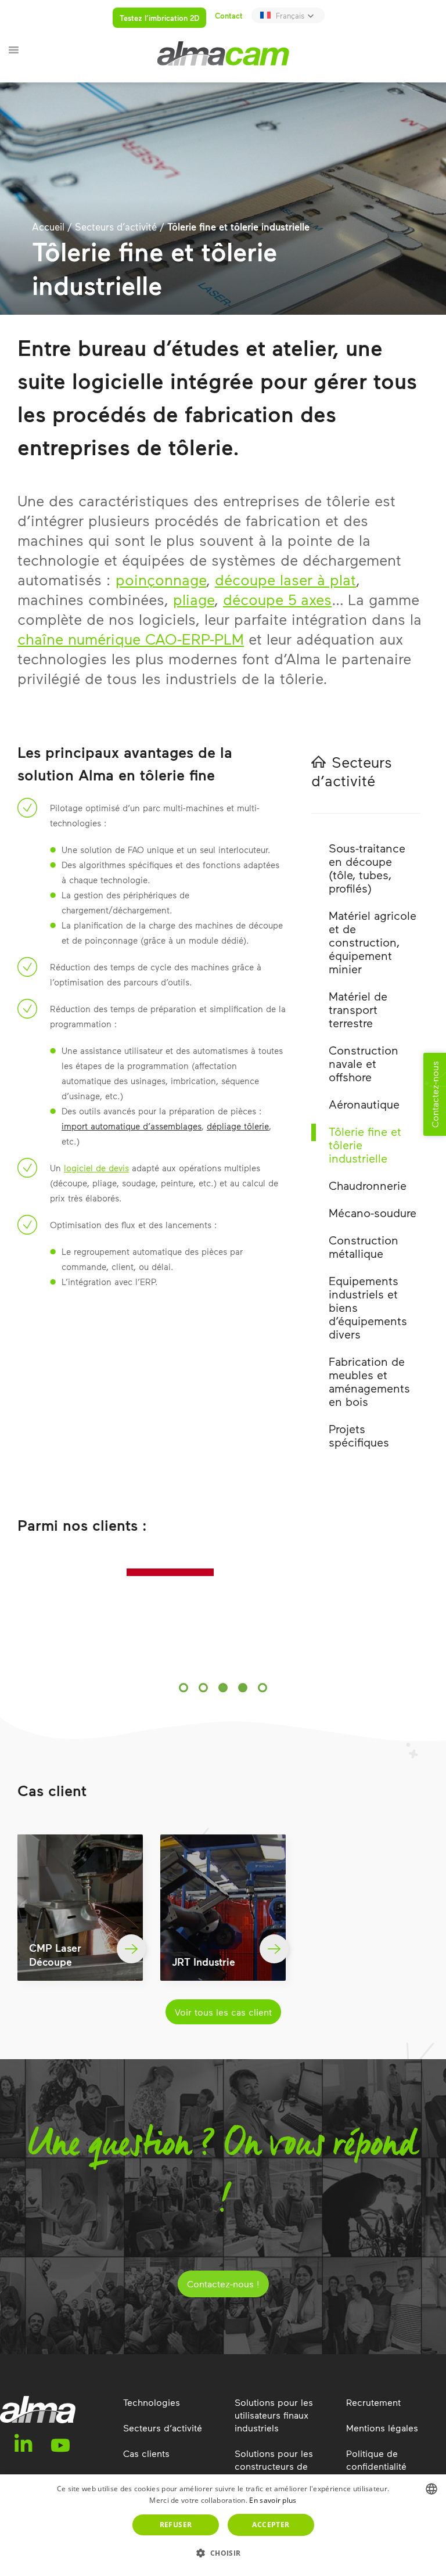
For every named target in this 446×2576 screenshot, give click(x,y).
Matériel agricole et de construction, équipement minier (373, 942)
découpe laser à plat (285, 579)
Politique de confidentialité (376, 2456)
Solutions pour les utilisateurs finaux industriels (274, 2411)
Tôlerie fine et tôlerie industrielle (365, 1145)
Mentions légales (382, 2424)
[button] (223, 2553)
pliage (194, 599)
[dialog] (223, 2525)
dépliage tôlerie (238, 1126)
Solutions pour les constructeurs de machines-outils (274, 2462)
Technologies (152, 2399)
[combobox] (431, 2489)
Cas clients (146, 2450)
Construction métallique (364, 1246)
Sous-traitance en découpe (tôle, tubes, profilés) (367, 868)
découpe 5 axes (277, 599)
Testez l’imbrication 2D (159, 18)
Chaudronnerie (368, 1185)
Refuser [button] (176, 2525)
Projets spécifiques (359, 1435)
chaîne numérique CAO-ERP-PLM (131, 638)
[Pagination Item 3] (223, 1684)
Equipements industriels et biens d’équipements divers (368, 1307)
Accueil (48, 226)
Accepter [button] (271, 2525)
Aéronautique (364, 1104)
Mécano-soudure (373, 1213)
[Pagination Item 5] (262, 1684)
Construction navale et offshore (364, 1063)
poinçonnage (161, 579)
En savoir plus (273, 2500)
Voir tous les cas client (223, 2008)
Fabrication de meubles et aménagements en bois (369, 1381)
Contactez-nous (435, 1094)
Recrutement (373, 2399)
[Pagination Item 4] (243, 1684)
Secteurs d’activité (116, 226)
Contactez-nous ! (223, 2280)
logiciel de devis (96, 1168)
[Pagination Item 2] (203, 1684)
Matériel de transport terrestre (358, 1009)
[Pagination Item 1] (184, 1684)
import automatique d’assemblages (132, 1126)
